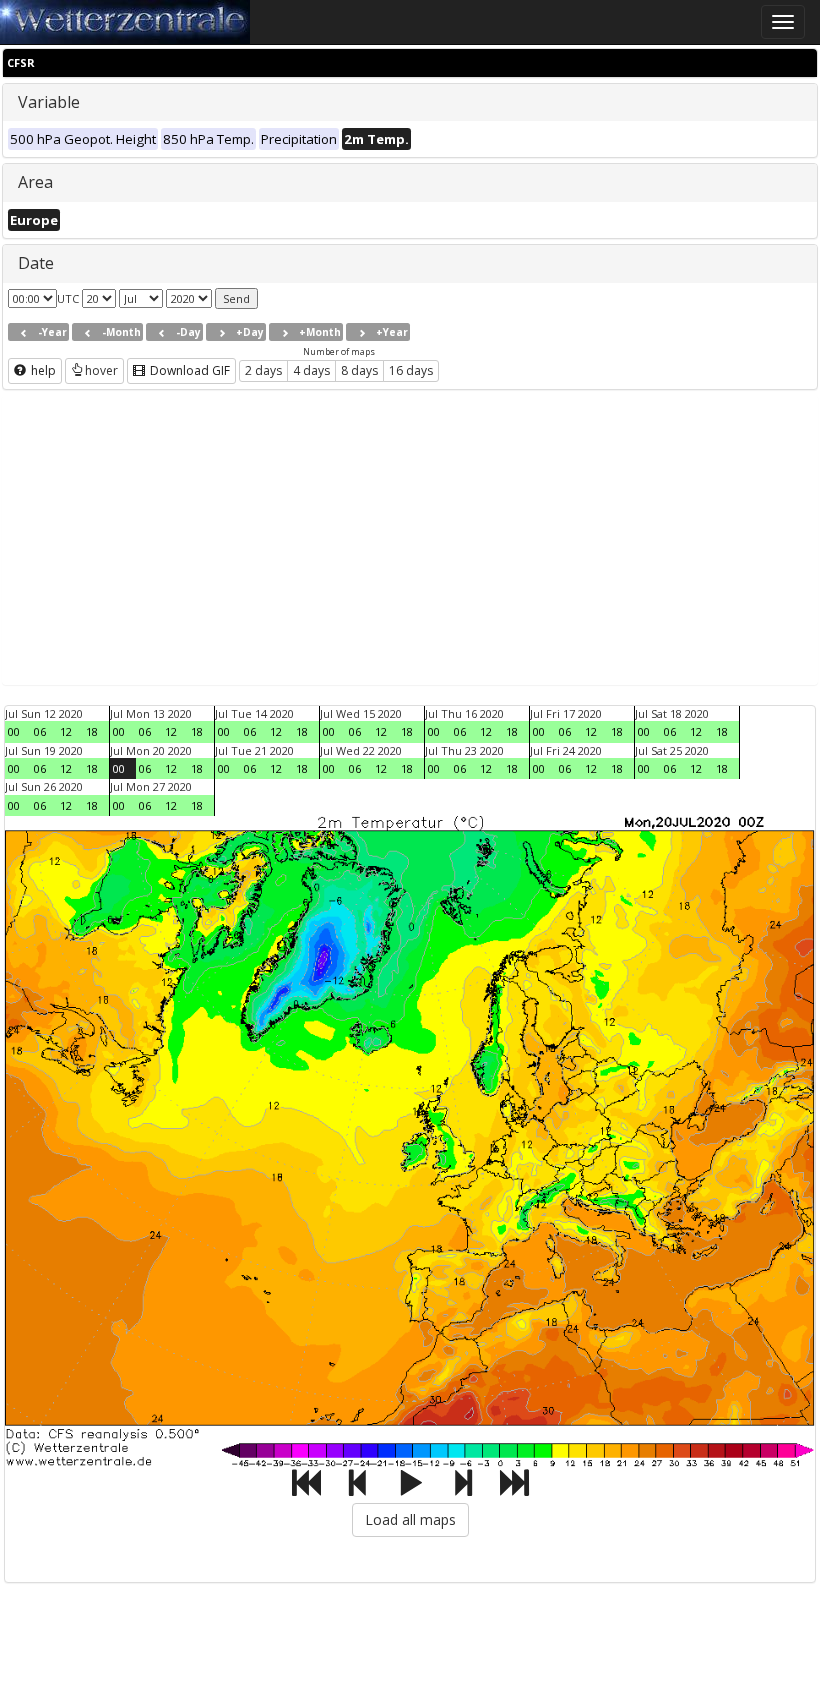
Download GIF (188, 370)
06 (40, 731)
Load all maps (410, 1519)
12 (66, 731)
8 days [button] (359, 370)
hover (101, 370)
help (42, 370)
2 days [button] (263, 370)
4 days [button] (311, 370)
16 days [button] (411, 370)
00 (14, 731)
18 (92, 731)
